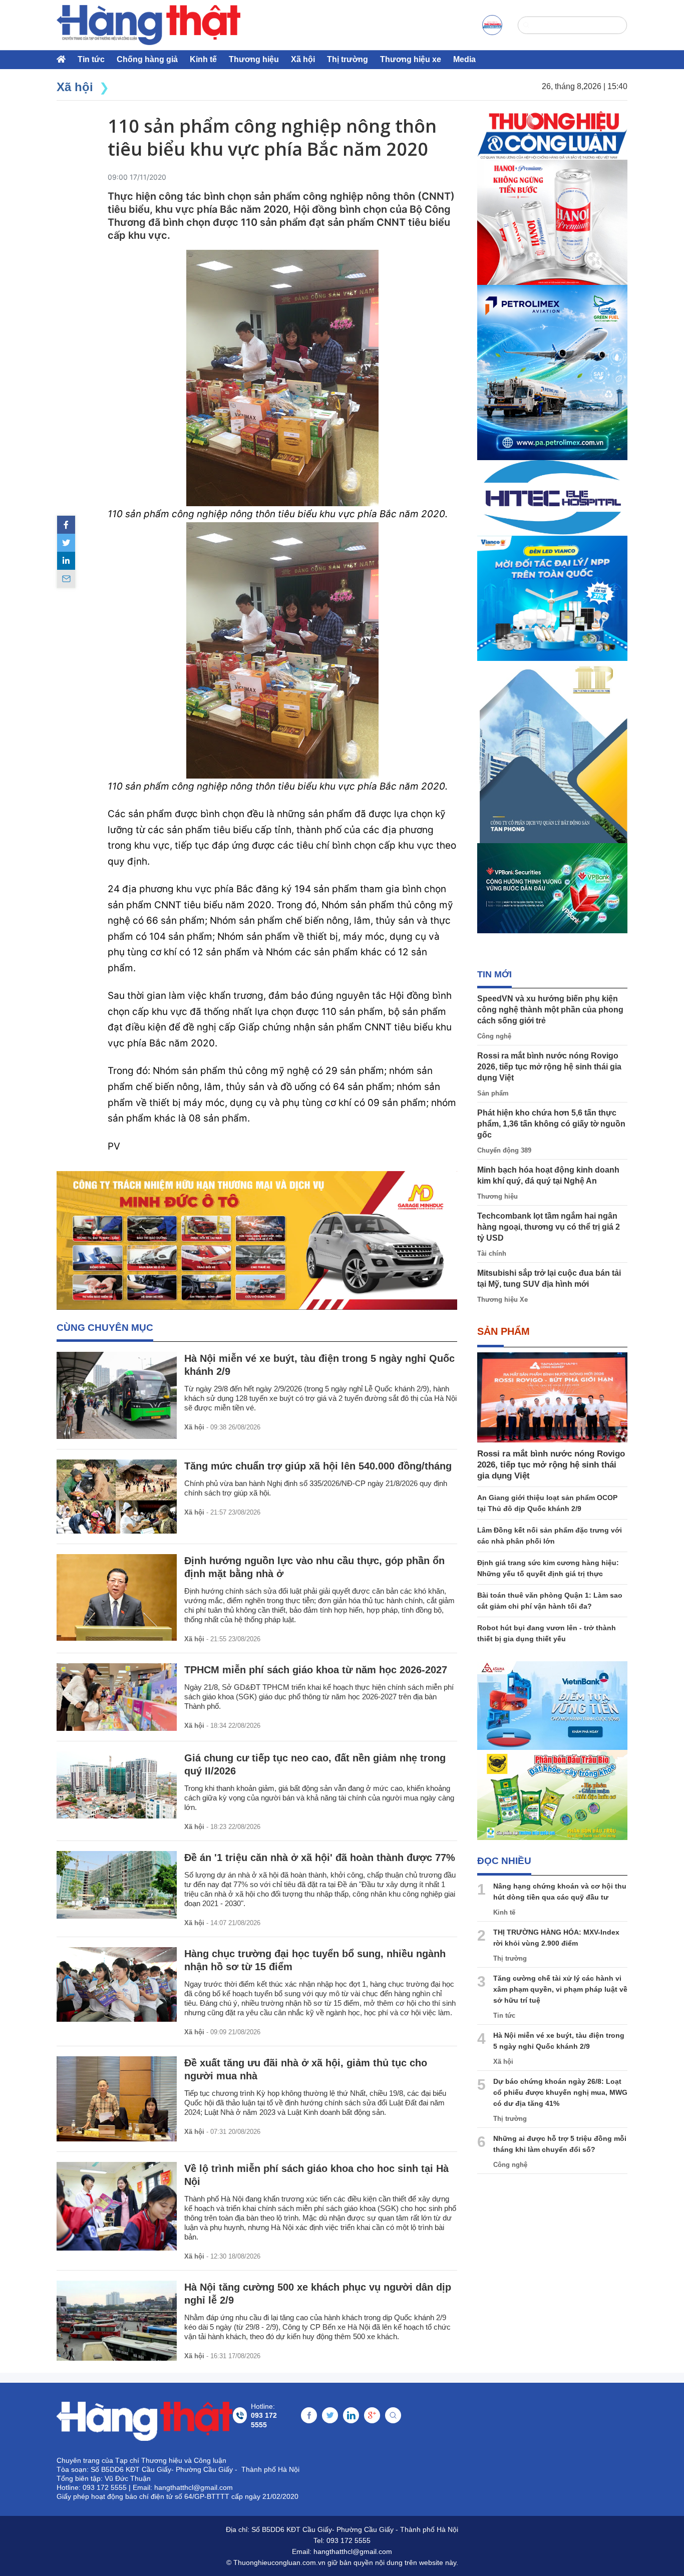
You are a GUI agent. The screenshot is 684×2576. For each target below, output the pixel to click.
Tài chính (492, 1253)
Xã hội (303, 59)
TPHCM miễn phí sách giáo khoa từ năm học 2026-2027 (316, 1670)
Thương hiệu (254, 59)
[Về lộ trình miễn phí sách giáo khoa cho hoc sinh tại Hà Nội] (117, 2206)
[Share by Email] (66, 579)
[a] (492, 25)
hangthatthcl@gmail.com (353, 2551)
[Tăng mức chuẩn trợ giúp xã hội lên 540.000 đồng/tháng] (117, 1497)
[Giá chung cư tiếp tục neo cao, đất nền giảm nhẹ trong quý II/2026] (117, 1785)
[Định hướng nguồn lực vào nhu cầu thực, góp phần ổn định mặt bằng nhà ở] (117, 1597)
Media (464, 59)
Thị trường (348, 59)
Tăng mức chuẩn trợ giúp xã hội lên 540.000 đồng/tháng (318, 1466)
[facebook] (66, 525)
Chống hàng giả (147, 59)
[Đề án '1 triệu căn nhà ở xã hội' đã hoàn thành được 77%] (117, 1885)
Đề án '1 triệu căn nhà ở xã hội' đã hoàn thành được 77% (320, 1858)
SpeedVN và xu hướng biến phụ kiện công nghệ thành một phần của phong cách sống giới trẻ (550, 1010)
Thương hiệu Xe (502, 1300)
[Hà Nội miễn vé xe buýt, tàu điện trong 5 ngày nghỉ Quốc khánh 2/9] (117, 1395)
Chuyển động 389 (504, 1150)
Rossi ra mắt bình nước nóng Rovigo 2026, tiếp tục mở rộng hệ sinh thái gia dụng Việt (549, 1067)
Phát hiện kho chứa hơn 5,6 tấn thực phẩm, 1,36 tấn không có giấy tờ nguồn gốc (551, 1124)
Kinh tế (203, 59)
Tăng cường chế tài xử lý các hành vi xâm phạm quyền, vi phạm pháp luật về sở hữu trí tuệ (560, 1989)
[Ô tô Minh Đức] (257, 1240)
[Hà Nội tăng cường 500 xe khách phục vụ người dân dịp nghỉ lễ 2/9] (117, 2321)
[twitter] (66, 543)
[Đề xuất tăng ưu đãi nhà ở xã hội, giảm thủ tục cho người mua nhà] (117, 2099)
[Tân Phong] (552, 752)
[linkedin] (66, 561)
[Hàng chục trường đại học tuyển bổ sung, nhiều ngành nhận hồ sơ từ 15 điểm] (117, 1984)
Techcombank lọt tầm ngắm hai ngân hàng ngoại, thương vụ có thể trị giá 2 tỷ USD (549, 1227)
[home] (148, 25)
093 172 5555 (349, 2540)
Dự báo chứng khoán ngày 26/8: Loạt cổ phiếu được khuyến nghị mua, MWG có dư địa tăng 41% (560, 2092)
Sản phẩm (493, 1093)
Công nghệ (494, 1036)
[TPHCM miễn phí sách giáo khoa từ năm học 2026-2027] (117, 1697)
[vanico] (552, 598)
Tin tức (91, 59)
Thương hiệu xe (411, 59)
